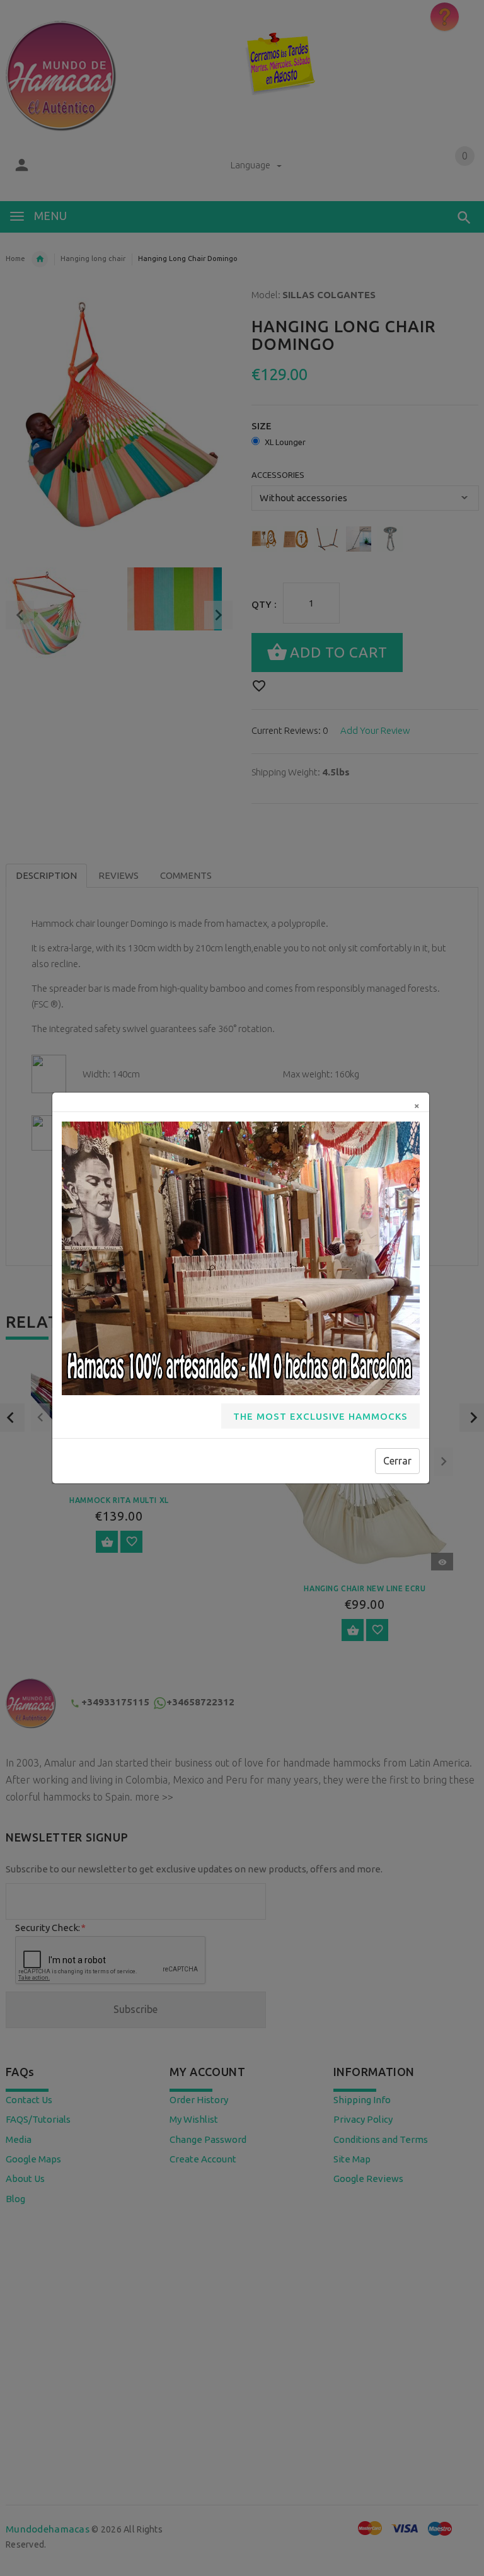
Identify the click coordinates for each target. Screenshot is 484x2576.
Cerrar (397, 1461)
